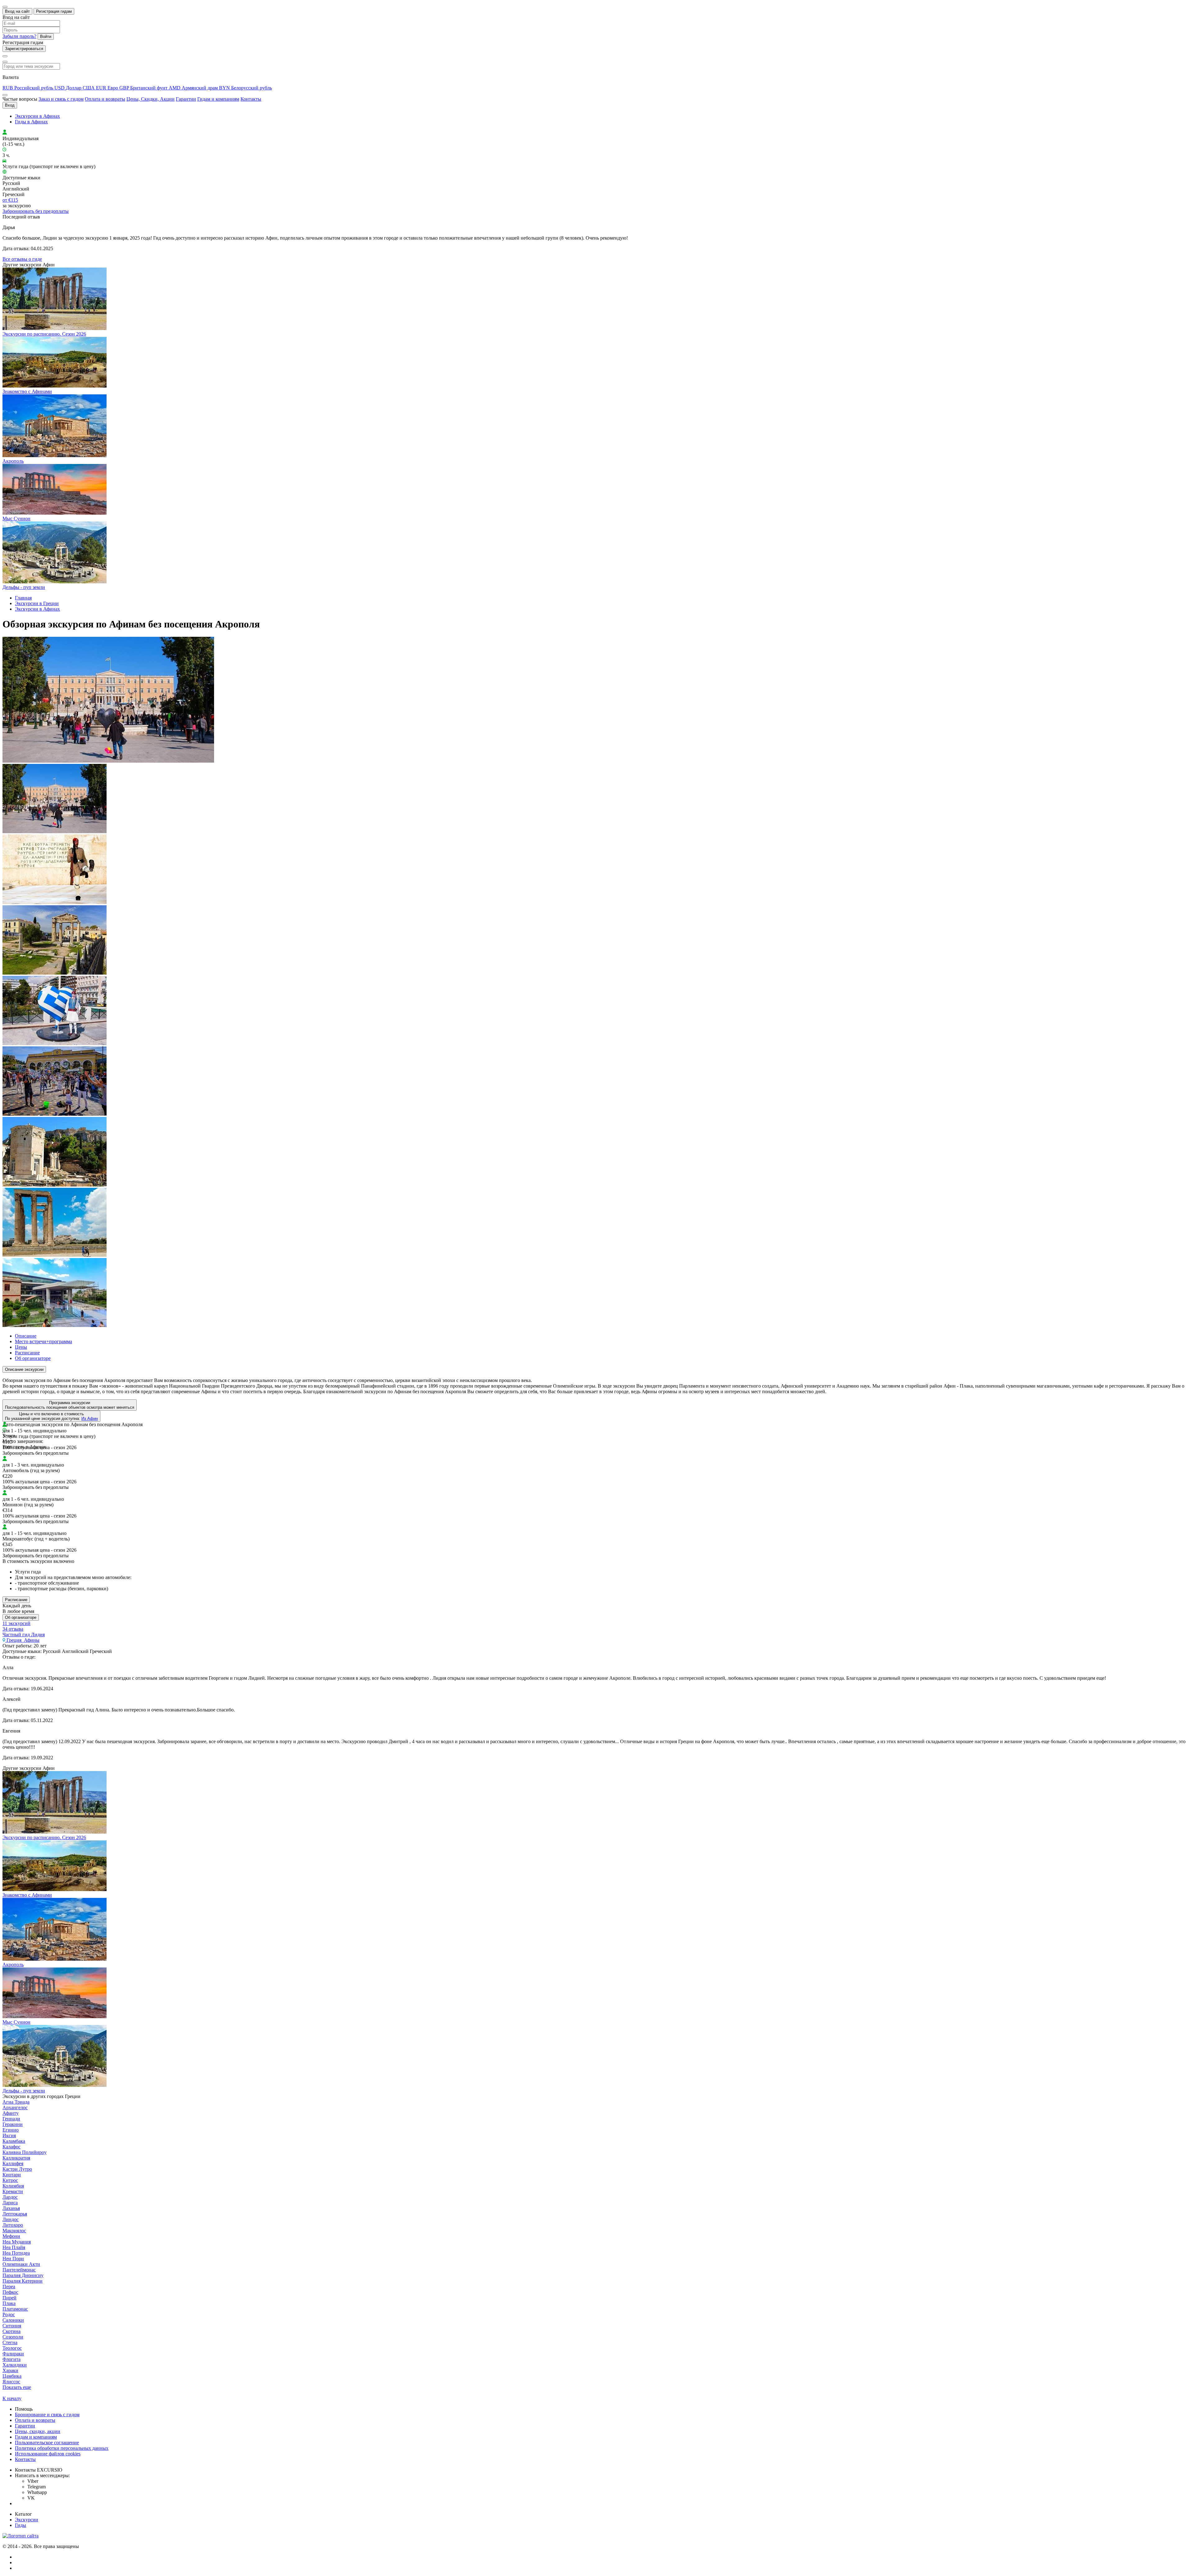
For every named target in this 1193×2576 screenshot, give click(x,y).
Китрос (10, 2180)
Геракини (13, 2124)
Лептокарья (15, 2214)
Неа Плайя (14, 2247)
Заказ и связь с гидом (61, 99)
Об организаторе (33, 1358)
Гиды (21, 2525)
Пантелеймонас (19, 2270)
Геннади (11, 2119)
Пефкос (10, 2292)
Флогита (11, 2359)
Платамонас (15, 2309)
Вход (10, 105)
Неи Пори (13, 2259)
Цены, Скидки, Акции (151, 99)
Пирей (9, 2298)
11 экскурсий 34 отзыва (16, 1626)
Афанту (11, 2113)
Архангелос (15, 2108)
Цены (21, 1347)
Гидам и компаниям (218, 99)
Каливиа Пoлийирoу (25, 2152)
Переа (9, 2287)
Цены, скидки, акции (38, 2431)
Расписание (27, 1353)
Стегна (10, 2342)
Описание (26, 1336)
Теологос (12, 2348)
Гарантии (186, 99)
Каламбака (14, 2141)
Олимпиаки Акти (21, 2264)
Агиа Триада (16, 2102)
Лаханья (11, 2208)
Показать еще (17, 2387)
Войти (46, 37)
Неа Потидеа (16, 2253)
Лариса (10, 2203)
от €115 (10, 200)
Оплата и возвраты (105, 99)
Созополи (13, 2337)
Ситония (12, 2326)
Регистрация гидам (54, 11)
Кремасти (13, 2191)
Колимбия (13, 2186)
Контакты (251, 99)
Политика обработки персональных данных (62, 2448)
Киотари (12, 2175)
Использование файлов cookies (48, 2454)
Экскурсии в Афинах (37, 116)
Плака (9, 2303)
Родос (9, 2314)
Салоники (13, 2320)
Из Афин (90, 1419)
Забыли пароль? (19, 36)
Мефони (11, 2236)
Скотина (11, 2331)
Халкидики (15, 2365)
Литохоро (13, 2225)
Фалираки (13, 2354)
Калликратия (16, 2158)
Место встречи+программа (43, 1341)
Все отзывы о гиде (22, 259)
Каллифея (13, 2163)
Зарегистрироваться (24, 49)
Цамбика (12, 2376)
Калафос (11, 2147)
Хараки (10, 2370)
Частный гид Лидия (24, 1635)
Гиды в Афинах (31, 122)
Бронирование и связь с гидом (47, 2415)
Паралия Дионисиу (23, 2275)
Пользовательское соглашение (47, 2443)
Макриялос (14, 2231)
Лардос (10, 2197)
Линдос (11, 2219)
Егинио (11, 2130)
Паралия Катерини (23, 2281)
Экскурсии (27, 2520)
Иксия (9, 2135)
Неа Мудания (17, 2242)
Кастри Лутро (17, 2169)
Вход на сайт (17, 11)
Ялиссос (11, 2382)
